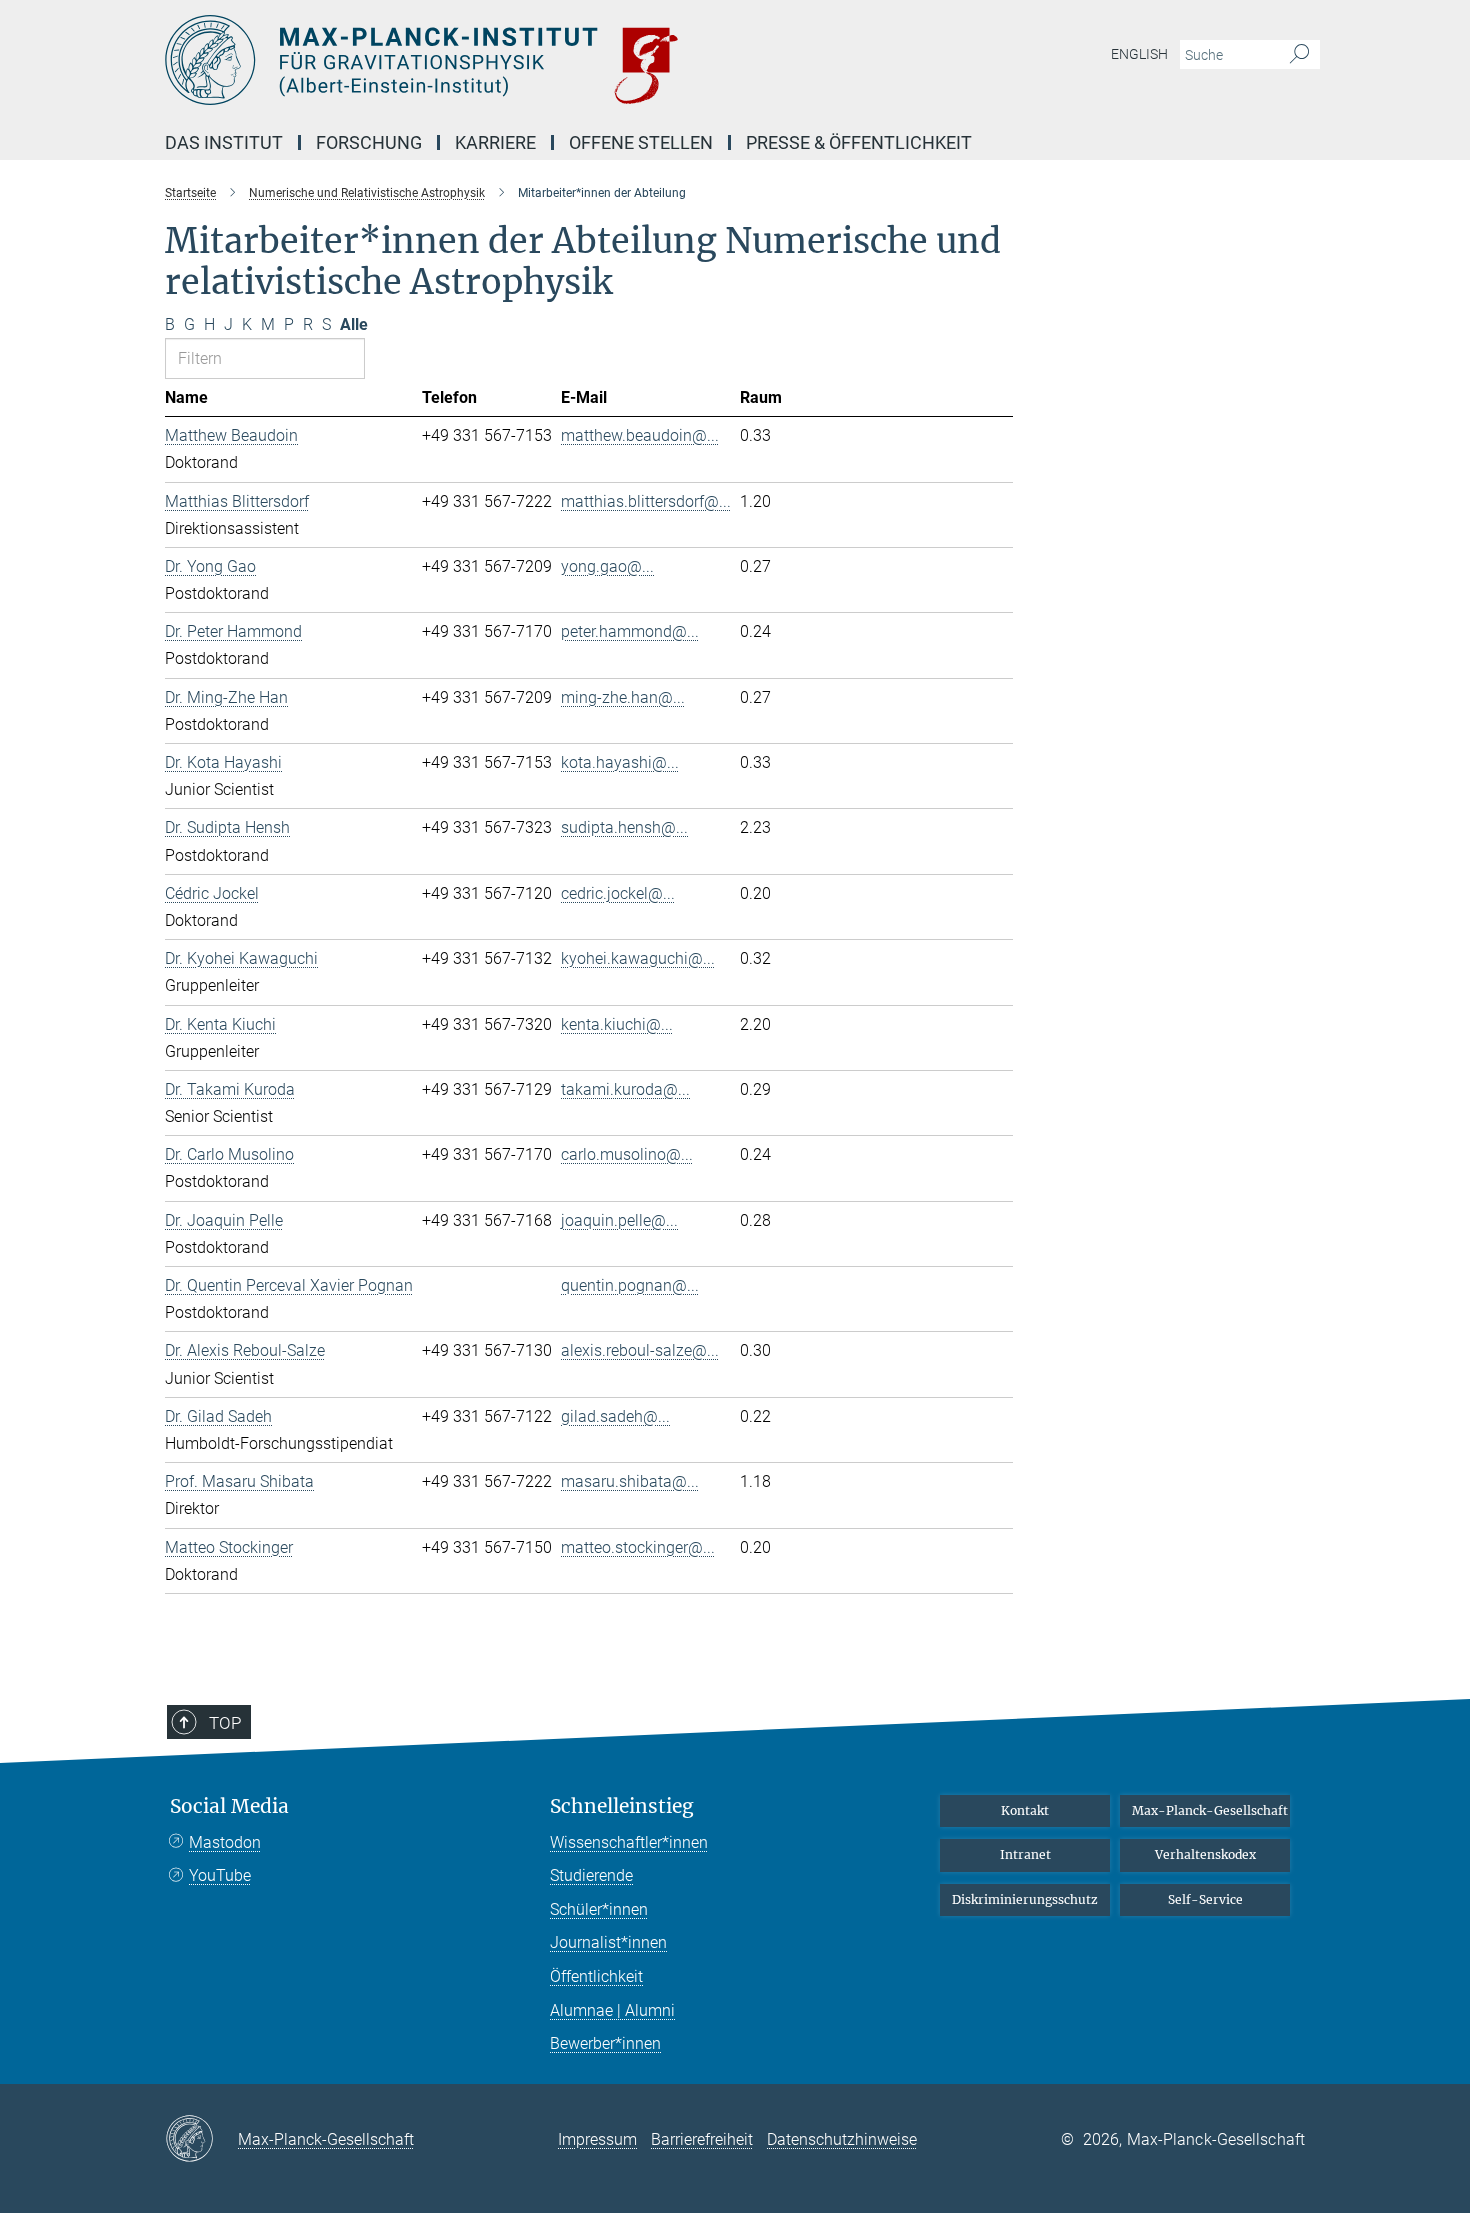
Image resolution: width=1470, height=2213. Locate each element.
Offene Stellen (641, 142)
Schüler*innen (599, 1909)
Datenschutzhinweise (842, 2139)
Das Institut (224, 142)
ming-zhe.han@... (623, 697)
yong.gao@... (607, 566)
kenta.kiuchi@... (617, 1024)
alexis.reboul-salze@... (640, 1350)
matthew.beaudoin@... (640, 435)
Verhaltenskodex (1205, 1854)
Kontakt (1025, 1810)
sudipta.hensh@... (624, 827)
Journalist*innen (608, 1942)
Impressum (597, 2139)
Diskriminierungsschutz (1025, 1899)
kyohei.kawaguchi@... (638, 958)
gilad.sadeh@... (615, 1416)
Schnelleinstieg (622, 1806)
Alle (354, 324)
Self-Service (1205, 1899)
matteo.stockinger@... (638, 1547)
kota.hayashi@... (620, 762)
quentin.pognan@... (630, 1285)
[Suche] (1299, 55)
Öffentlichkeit (596, 1976)
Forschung (369, 142)
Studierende (591, 1875)
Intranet (1025, 1854)
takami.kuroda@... (625, 1089)
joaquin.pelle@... (619, 1220)
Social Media (229, 1806)
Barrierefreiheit (702, 2139)
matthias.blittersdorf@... (646, 501)
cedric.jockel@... (618, 893)
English (1139, 54)
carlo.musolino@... (627, 1154)
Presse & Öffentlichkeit (859, 142)
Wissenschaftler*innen (629, 1842)
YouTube (220, 1875)
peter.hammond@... (630, 631)
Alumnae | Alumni (612, 2010)
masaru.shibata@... (630, 1481)
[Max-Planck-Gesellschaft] (201, 2140)
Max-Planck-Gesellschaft (1210, 1810)
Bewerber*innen (605, 2043)
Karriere (495, 142)
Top (225, 1723)
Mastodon (225, 1842)
